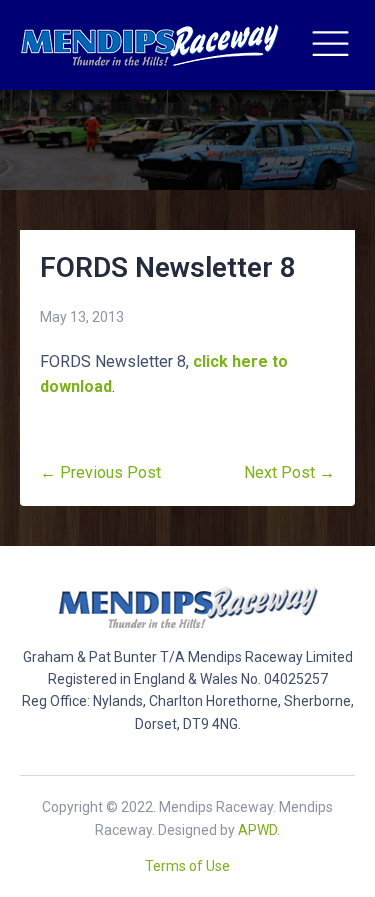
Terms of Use (187, 866)
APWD (257, 830)
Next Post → (289, 472)
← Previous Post (100, 472)
